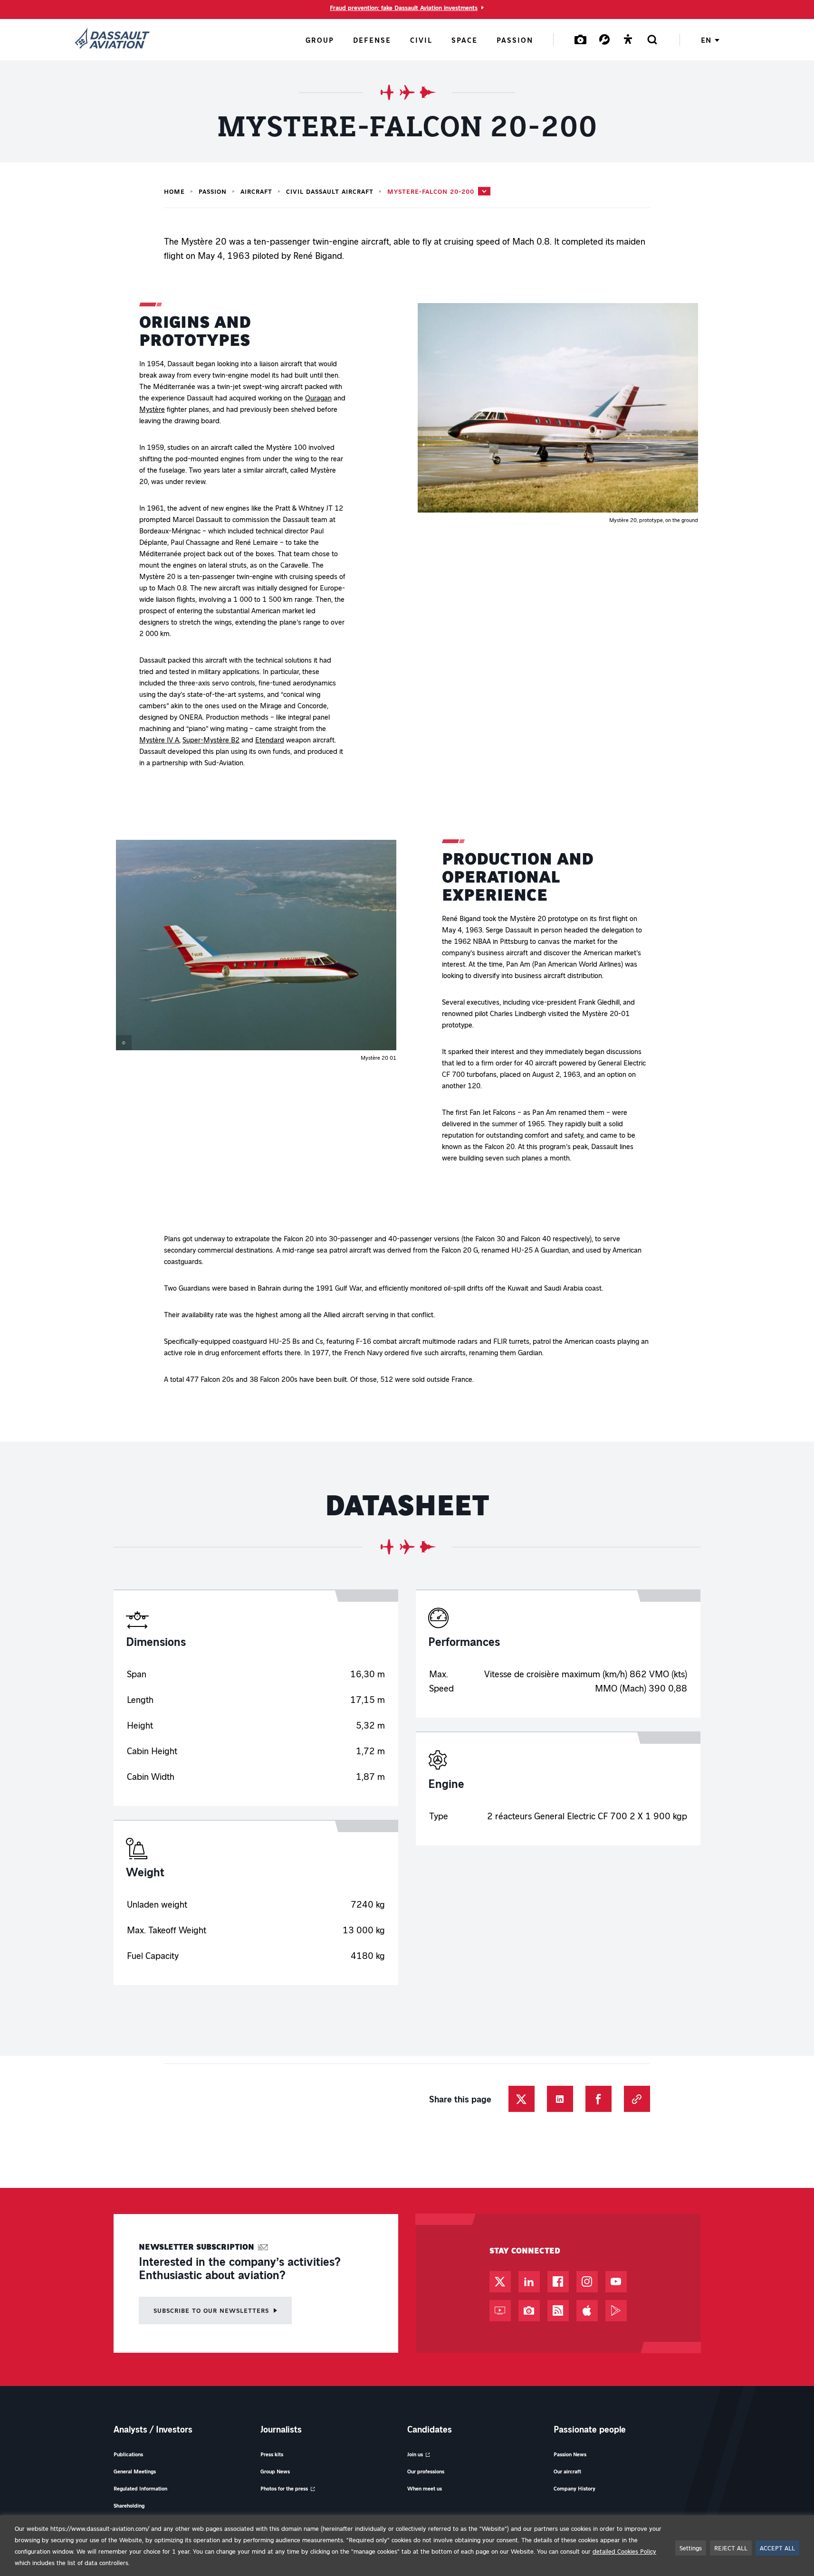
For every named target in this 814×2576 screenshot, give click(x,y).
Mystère (152, 409)
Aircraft (256, 191)
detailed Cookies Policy (624, 2551)
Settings (691, 2548)
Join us (415, 2454)
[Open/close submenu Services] (604, 39)
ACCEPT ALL (777, 2548)
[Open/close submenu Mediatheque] (581, 39)
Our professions (426, 2471)
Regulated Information (140, 2488)
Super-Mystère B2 (211, 740)
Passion (213, 191)
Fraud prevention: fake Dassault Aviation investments (404, 8)
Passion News (570, 2454)
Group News (275, 2471)
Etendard (270, 740)
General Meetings (135, 2471)
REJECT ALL (731, 2548)
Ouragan (318, 398)
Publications (128, 2454)
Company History (575, 2488)
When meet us (425, 2488)
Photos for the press (284, 2488)
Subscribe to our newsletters (211, 2310)
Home (174, 191)
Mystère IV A (159, 740)
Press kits (272, 2454)
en (706, 40)
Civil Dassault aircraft (330, 191)
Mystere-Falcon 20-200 (431, 191)
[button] (558, 413)
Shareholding (129, 2505)
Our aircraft (567, 2471)
